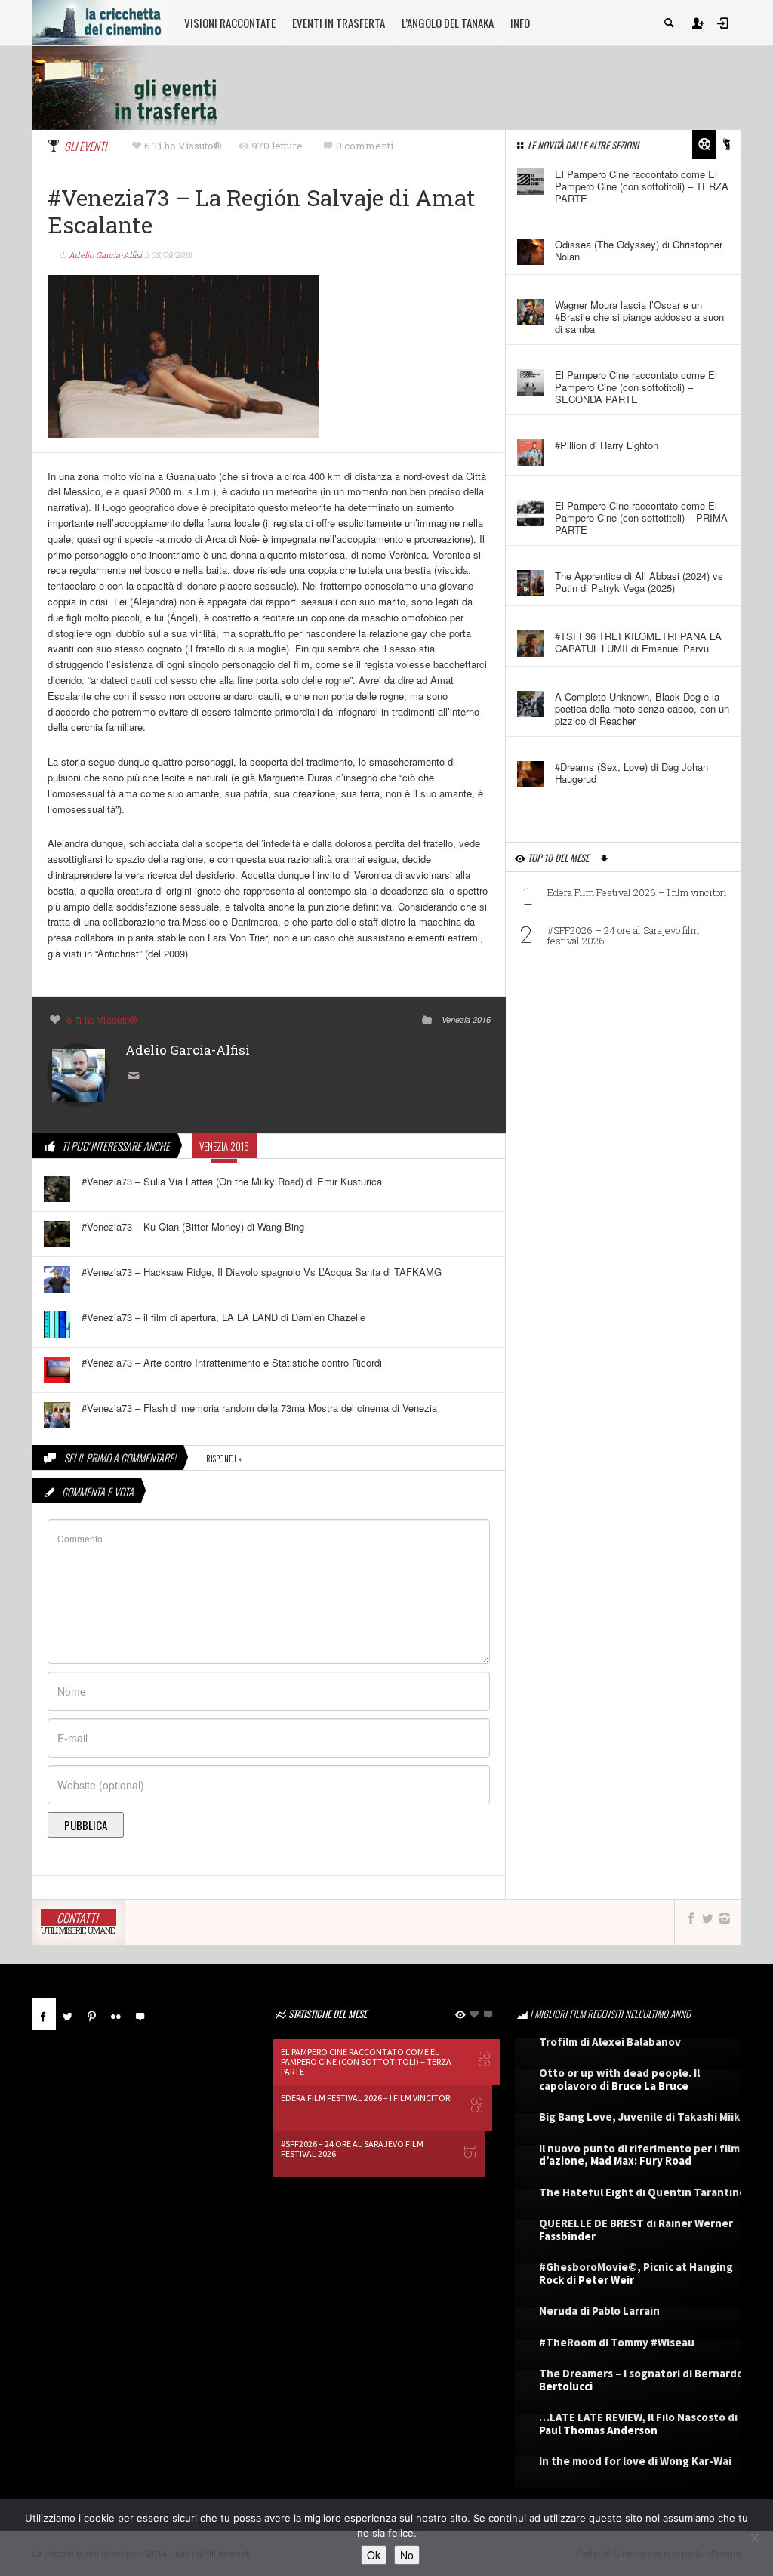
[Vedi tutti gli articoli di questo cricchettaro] (79, 1073)
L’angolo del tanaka (448, 23)
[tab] (44, 2020)
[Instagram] (725, 1918)
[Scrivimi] (137, 1076)
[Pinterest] (92, 2014)
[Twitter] (68, 2014)
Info (520, 23)
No (407, 2555)
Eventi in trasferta (339, 23)
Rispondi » (224, 1459)
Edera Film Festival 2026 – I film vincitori (637, 892)
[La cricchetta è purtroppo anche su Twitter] (707, 1918)
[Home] (100, 21)
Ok (374, 2555)
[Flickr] (116, 2014)
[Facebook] (44, 2014)
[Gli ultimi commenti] (140, 2014)
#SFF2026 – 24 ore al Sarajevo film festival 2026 (623, 935)
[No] (754, 2537)
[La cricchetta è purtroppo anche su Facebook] (691, 1918)
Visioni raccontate (230, 23)
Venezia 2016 (466, 1020)
